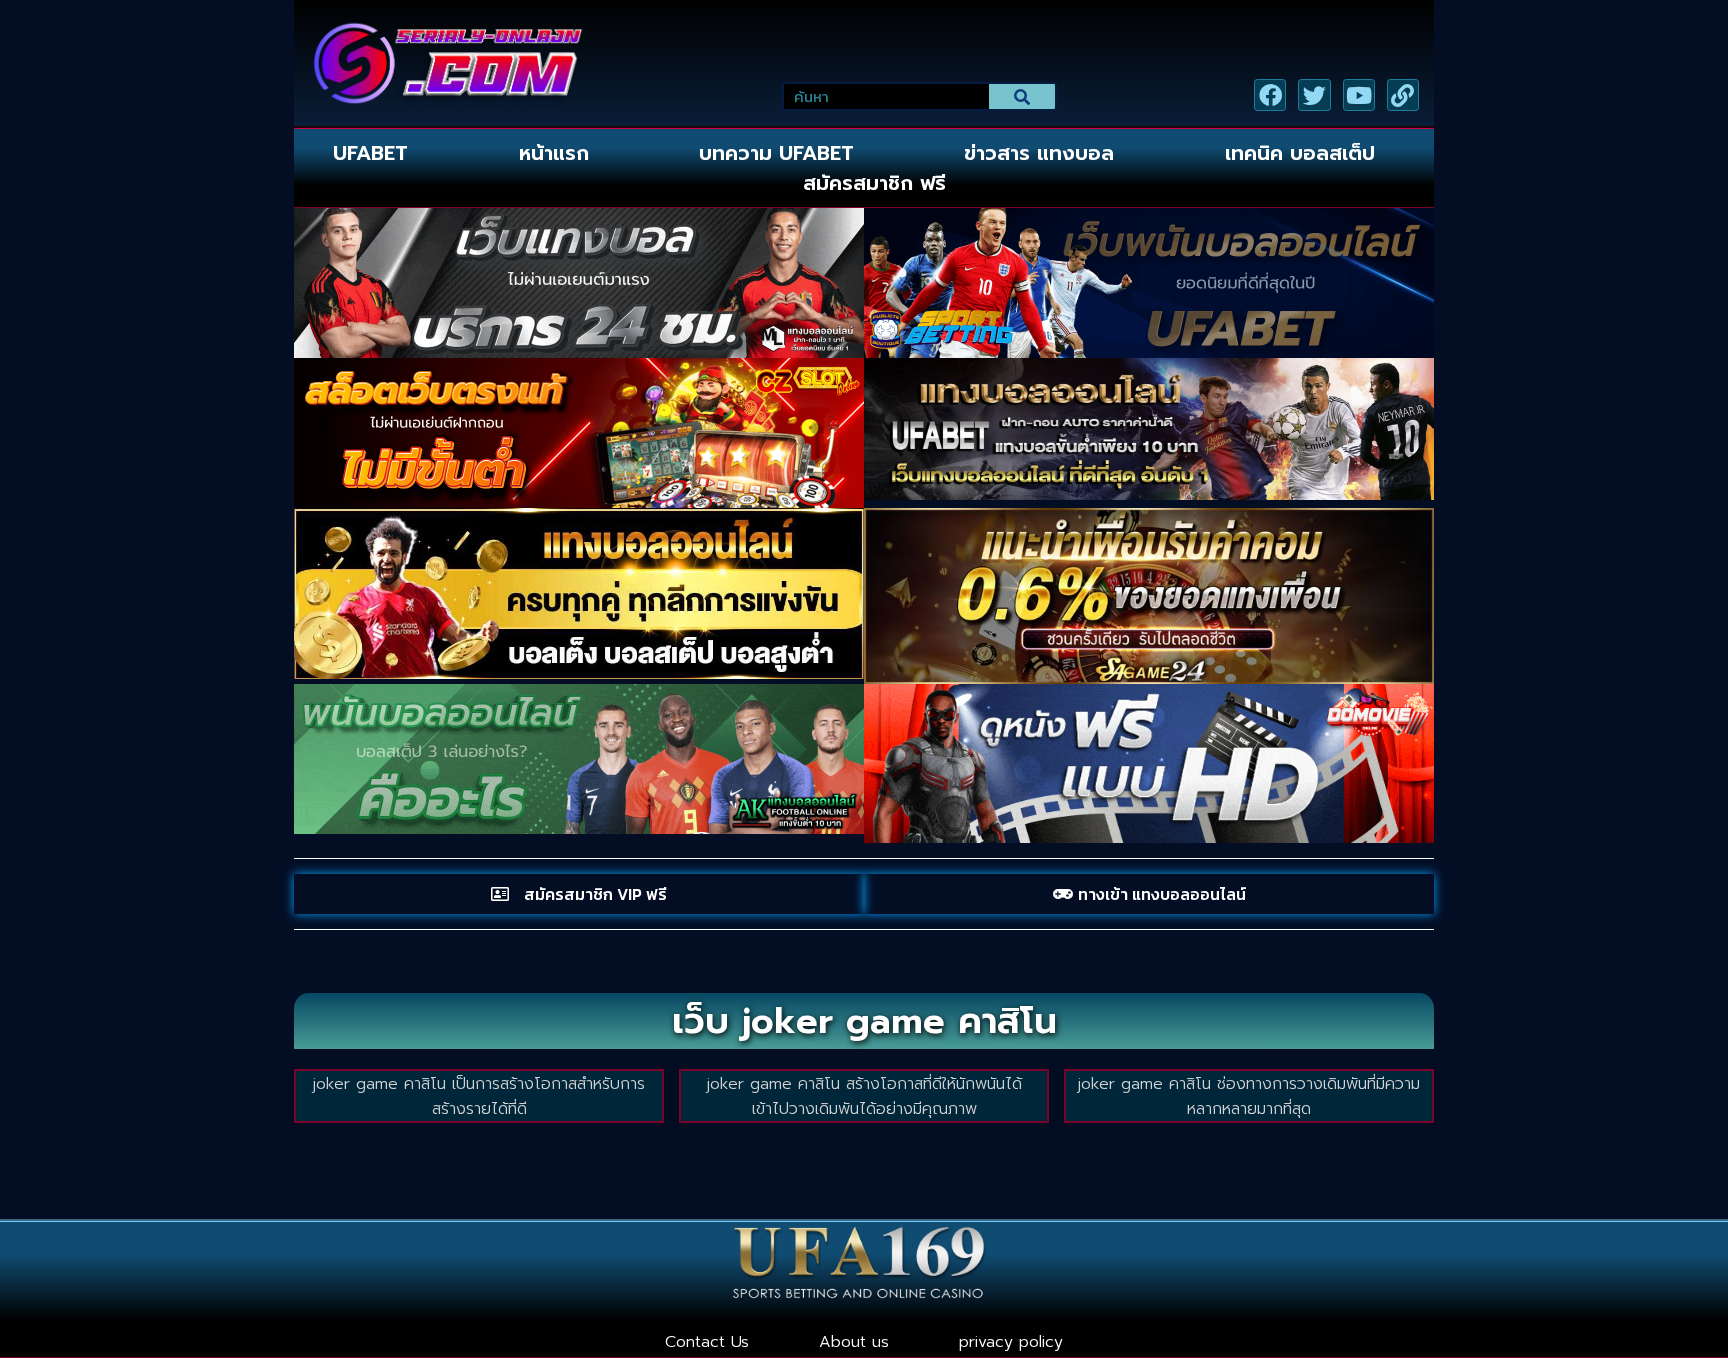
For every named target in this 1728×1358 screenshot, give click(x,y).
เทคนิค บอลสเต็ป (1300, 153)
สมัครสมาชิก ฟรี (874, 183)
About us (854, 1342)
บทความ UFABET (776, 153)
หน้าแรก (554, 153)
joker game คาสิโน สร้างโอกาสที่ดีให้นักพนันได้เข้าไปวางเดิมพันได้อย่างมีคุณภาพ (864, 1096)
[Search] (1022, 96)
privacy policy (1011, 1342)
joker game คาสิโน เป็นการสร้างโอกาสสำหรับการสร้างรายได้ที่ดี (479, 1096)
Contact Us (707, 1342)
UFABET (370, 153)
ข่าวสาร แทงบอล (1039, 153)
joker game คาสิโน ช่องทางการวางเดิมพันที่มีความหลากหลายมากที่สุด (1249, 1096)
